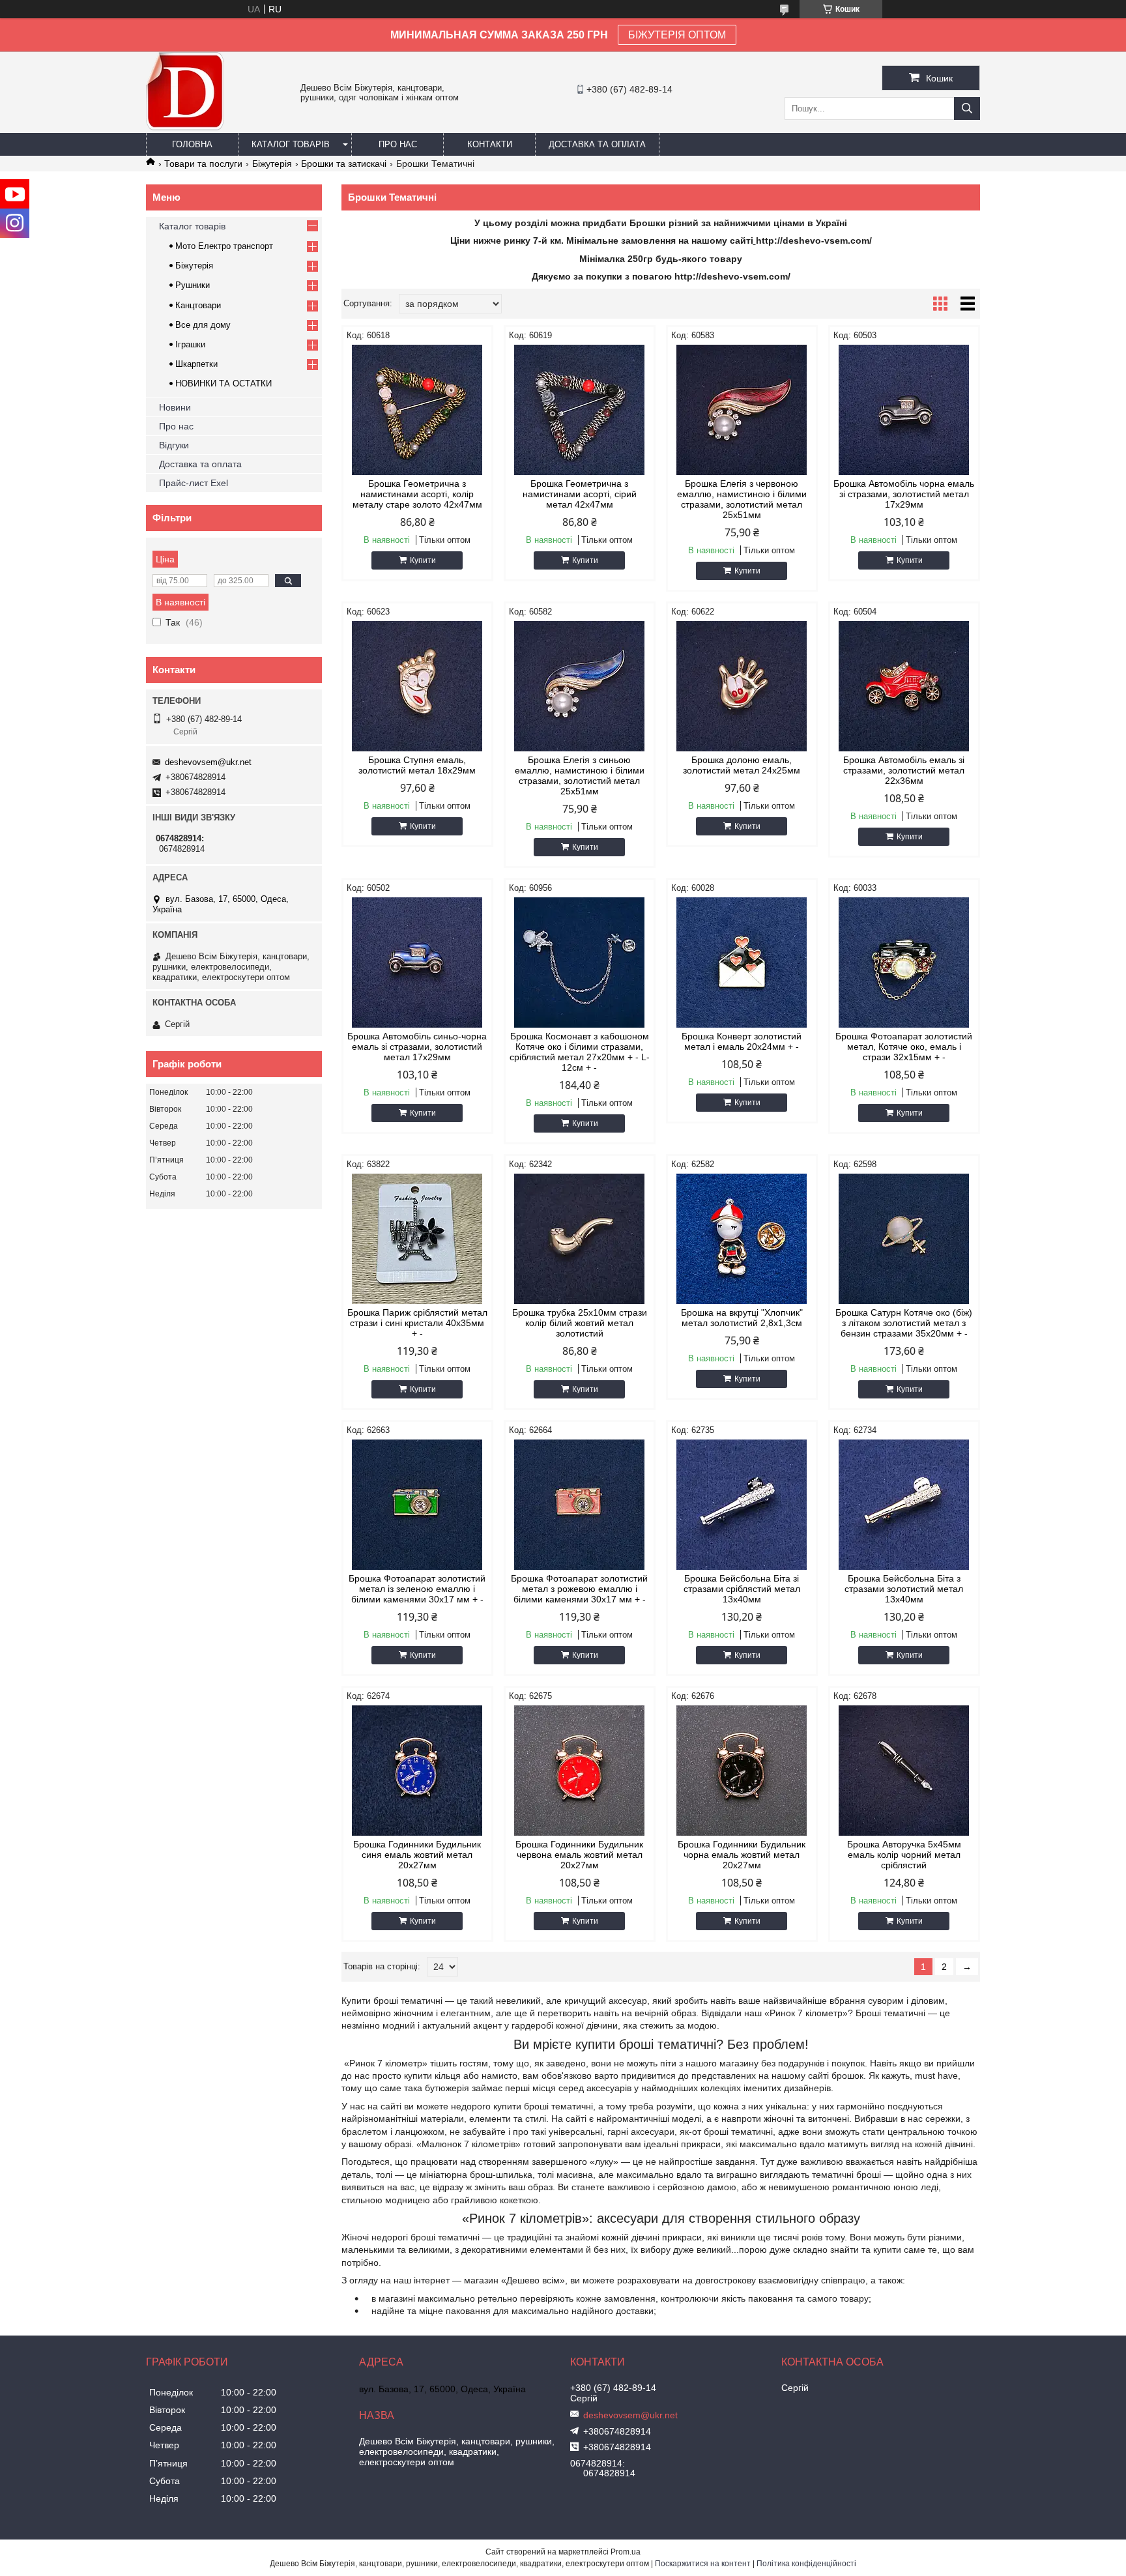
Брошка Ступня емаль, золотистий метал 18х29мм (417, 765)
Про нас (398, 144)
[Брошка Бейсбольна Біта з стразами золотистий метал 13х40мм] (904, 1505)
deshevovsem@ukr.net (208, 762)
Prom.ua (626, 2552)
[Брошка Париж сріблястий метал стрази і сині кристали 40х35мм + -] (417, 1239)
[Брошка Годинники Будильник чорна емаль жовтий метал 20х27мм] (742, 1771)
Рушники (193, 285)
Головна (192, 144)
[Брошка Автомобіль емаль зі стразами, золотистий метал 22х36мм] (904, 686)
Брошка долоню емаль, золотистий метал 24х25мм (742, 765)
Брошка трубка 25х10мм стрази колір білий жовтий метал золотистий (580, 1323)
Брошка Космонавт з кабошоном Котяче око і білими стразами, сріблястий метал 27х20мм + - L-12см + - (580, 1052)
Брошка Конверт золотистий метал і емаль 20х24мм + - (742, 1041)
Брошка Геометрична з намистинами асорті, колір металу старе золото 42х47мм (417, 494)
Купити (423, 560)
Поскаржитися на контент (703, 2564)
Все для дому (203, 325)
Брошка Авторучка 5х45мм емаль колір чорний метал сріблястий (904, 1855)
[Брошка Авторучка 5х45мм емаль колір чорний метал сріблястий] (904, 1771)
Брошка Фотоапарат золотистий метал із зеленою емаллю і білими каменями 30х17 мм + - (417, 1589)
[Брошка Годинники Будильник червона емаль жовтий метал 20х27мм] (580, 1771)
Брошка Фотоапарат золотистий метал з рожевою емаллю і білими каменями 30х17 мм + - (579, 1589)
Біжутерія (272, 164)
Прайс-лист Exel (194, 483)
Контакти (490, 144)
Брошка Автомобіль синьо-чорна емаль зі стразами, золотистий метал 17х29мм (417, 1047)
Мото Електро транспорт (224, 246)
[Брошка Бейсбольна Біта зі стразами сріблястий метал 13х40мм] (742, 1505)
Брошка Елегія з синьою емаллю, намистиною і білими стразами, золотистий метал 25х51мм (580, 775)
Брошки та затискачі (344, 164)
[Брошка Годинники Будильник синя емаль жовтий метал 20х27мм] (417, 1771)
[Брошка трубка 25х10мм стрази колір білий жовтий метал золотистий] (580, 1239)
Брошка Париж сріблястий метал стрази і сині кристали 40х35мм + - (417, 1323)
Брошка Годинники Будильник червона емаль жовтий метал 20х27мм (579, 1855)
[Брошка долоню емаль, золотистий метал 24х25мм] (742, 686)
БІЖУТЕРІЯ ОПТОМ (677, 35)
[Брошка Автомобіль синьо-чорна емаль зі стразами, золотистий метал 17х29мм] (417, 962)
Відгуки (174, 445)
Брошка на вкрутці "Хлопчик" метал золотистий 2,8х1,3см (742, 1318)
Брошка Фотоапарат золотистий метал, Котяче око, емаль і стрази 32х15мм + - (904, 1047)
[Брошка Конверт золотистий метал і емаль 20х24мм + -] (742, 962)
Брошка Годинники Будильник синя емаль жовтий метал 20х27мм (417, 1855)
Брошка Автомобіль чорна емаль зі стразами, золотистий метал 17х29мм (904, 494)
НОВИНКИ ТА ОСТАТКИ (224, 384)
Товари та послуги (203, 164)
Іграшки (190, 344)
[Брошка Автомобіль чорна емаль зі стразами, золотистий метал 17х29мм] (904, 410)
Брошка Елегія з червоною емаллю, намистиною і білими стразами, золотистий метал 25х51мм (742, 499)
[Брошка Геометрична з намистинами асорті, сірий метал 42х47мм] (580, 410)
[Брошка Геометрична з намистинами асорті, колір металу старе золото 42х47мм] (417, 410)
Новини (175, 407)
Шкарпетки (196, 364)
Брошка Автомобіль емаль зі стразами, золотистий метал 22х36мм (904, 770)
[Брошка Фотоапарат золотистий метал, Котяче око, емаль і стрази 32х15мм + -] (904, 962)
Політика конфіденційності (806, 2564)
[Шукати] (967, 109)
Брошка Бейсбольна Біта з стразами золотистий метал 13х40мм (904, 1589)
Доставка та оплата (597, 144)
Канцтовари (198, 305)
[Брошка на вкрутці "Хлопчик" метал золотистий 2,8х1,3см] (742, 1239)
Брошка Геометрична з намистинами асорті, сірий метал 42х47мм (580, 494)
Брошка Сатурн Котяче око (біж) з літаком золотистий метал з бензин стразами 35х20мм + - (904, 1323)
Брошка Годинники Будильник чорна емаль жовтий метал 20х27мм (742, 1855)
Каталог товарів (291, 144)
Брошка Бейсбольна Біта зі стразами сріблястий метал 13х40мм (742, 1589)
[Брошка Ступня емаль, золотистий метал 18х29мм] (417, 686)
